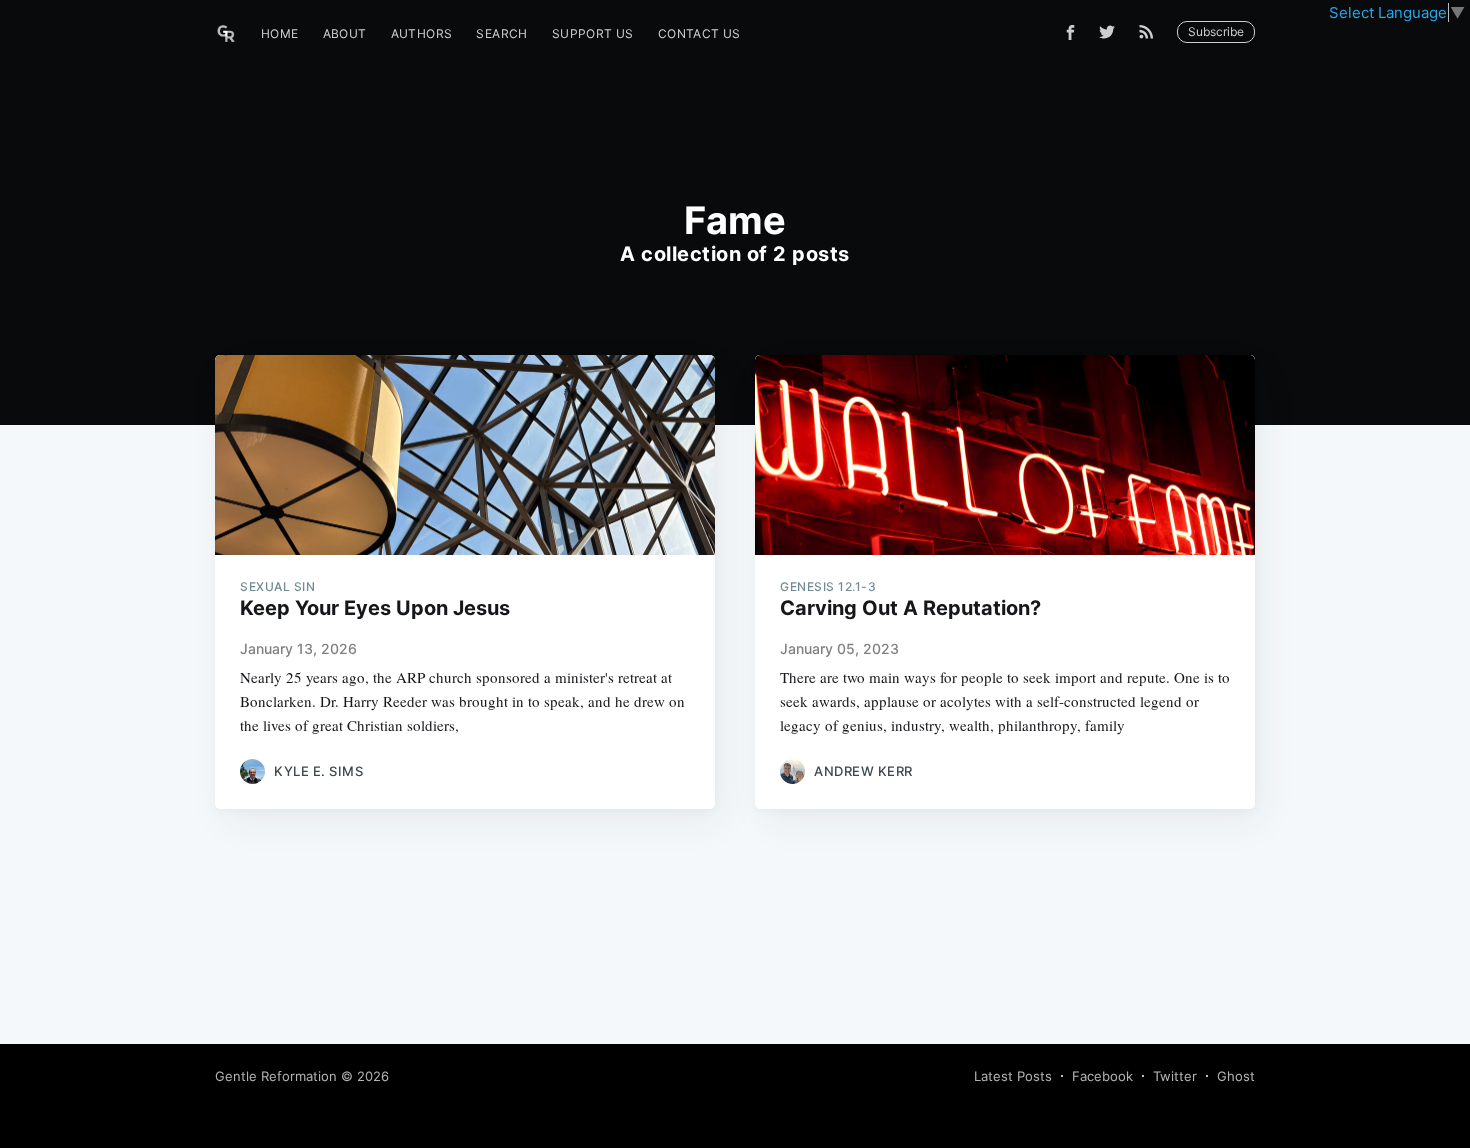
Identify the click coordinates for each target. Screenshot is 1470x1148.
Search (501, 33)
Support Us (593, 33)
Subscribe (1216, 31)
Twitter (1175, 1076)
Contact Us (699, 33)
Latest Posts (1013, 1076)
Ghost (1236, 1076)
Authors (422, 33)
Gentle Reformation (276, 1076)
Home (280, 33)
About (345, 33)
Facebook (1102, 1076)
